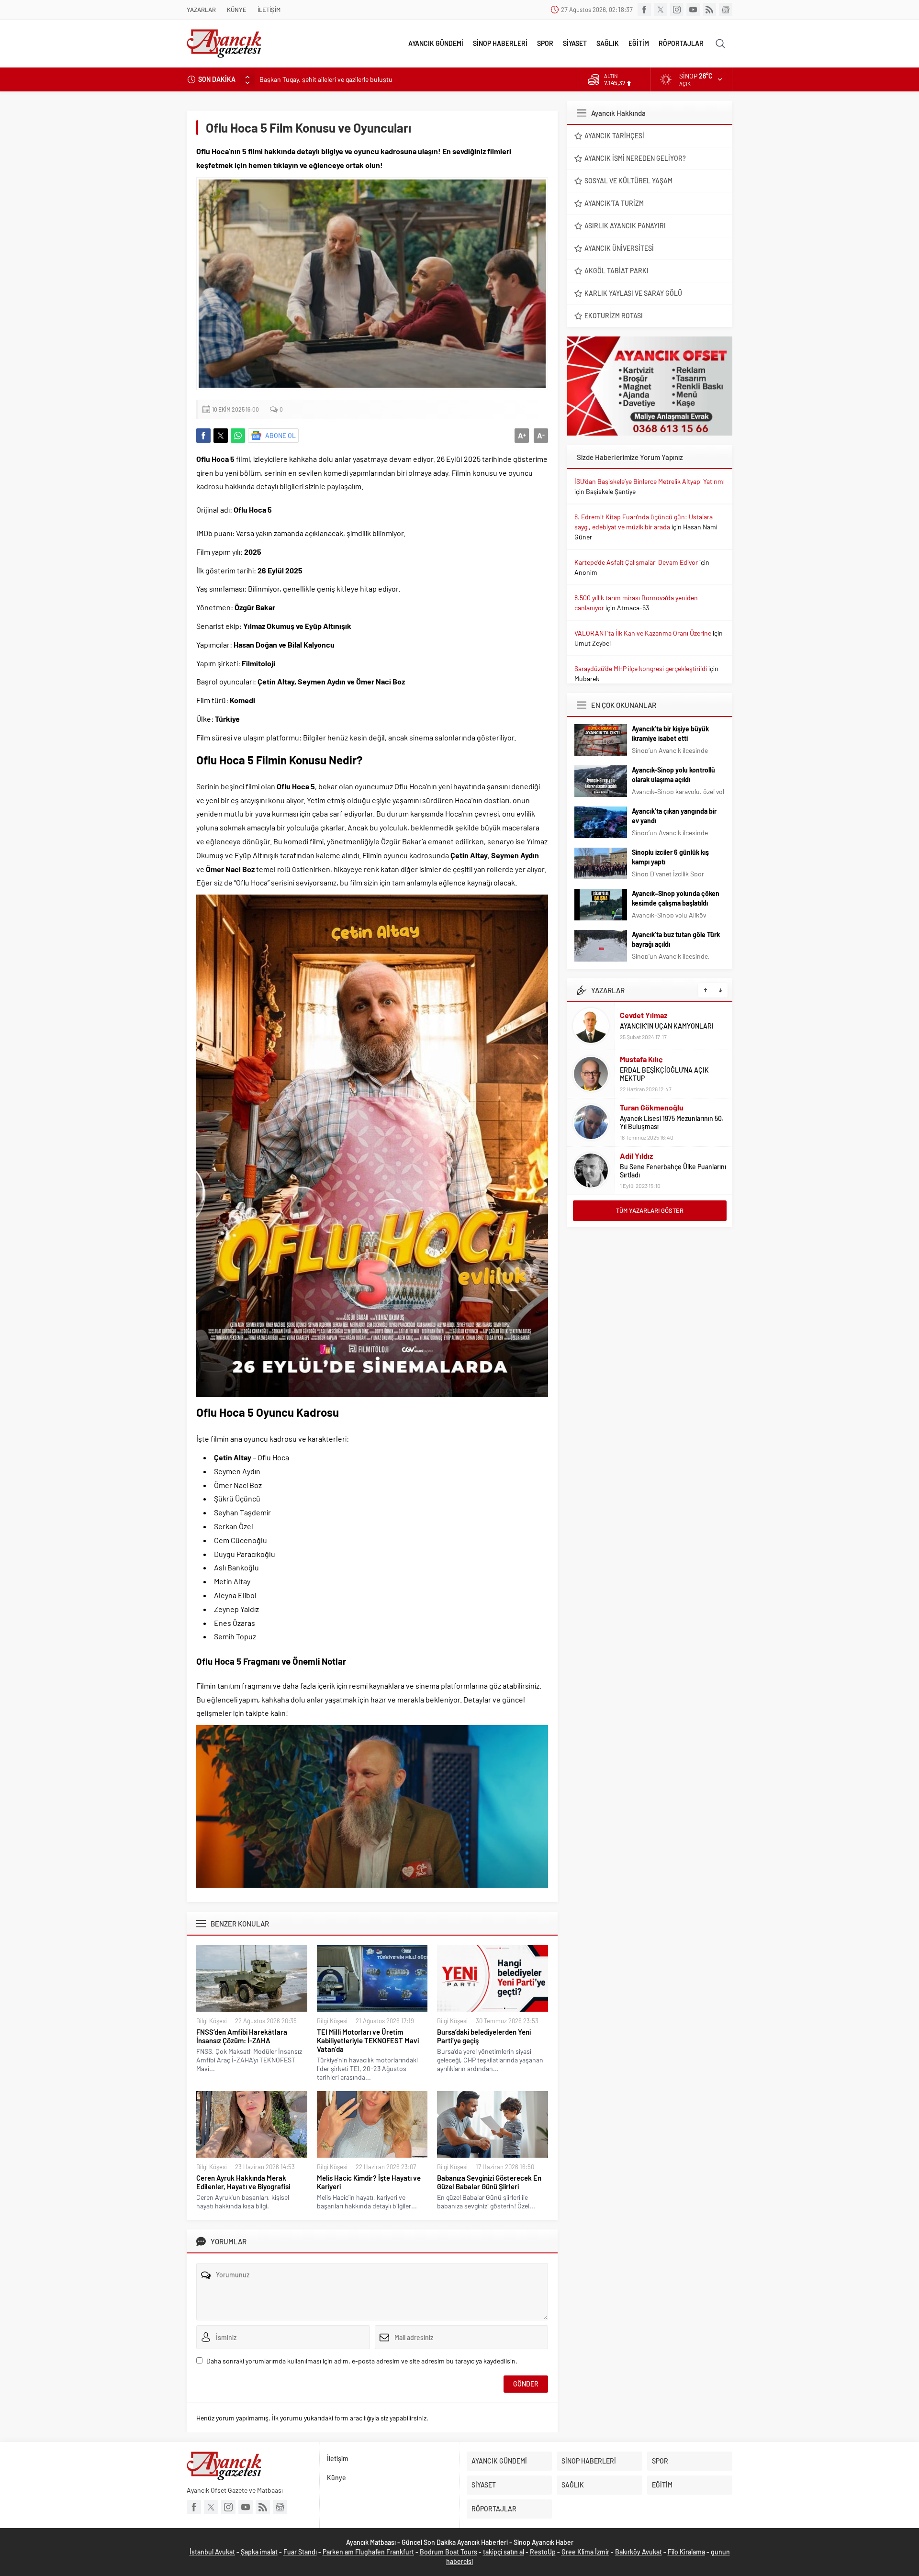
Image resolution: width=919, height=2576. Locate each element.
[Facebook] (644, 10)
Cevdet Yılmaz (644, 1015)
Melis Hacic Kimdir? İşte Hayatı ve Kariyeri (369, 2182)
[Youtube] (693, 10)
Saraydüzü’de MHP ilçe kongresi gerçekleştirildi (641, 668)
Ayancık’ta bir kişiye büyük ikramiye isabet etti (670, 734)
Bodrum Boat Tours (448, 2552)
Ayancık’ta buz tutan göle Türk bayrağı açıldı (676, 939)
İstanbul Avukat (212, 2552)
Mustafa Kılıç (641, 1059)
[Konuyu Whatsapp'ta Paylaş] (238, 436)
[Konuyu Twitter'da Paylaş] (221, 436)
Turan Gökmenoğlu (652, 1107)
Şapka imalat (259, 2552)
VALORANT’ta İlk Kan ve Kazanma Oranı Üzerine (643, 633)
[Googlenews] (726, 10)
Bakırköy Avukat (639, 2552)
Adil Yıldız (636, 1156)
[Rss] (709, 10)
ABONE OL (280, 435)
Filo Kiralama (686, 2552)
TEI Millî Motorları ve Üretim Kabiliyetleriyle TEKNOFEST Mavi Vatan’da (368, 2040)
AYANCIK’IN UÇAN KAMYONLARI (667, 1026)
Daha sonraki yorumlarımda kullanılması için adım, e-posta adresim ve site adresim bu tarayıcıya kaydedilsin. (362, 2361)
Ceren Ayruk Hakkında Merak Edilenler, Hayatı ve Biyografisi (243, 2182)
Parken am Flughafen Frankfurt (368, 2552)
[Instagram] (677, 10)
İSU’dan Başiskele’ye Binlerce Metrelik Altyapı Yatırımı (650, 481)
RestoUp (543, 2552)
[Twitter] (661, 10)
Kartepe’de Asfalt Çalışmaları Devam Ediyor (636, 562)
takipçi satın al (504, 2552)
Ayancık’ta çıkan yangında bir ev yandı (674, 816)
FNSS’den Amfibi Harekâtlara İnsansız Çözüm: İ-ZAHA (242, 2036)
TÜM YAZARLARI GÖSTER (650, 1210)
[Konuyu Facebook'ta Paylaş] (203, 436)
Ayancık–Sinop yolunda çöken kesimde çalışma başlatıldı (676, 898)
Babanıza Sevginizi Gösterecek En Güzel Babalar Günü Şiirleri (489, 2182)
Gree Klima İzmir (585, 2552)
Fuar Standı (300, 2552)
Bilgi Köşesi (212, 2021)
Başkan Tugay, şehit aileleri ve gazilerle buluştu (326, 79)
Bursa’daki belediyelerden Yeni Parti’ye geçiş (484, 2036)
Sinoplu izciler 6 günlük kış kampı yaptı (670, 857)
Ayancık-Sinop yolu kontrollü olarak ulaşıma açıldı (673, 775)
